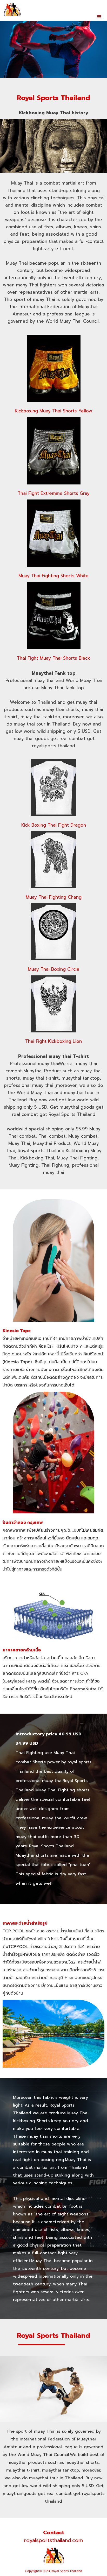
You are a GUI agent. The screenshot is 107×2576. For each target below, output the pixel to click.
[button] (99, 17)
